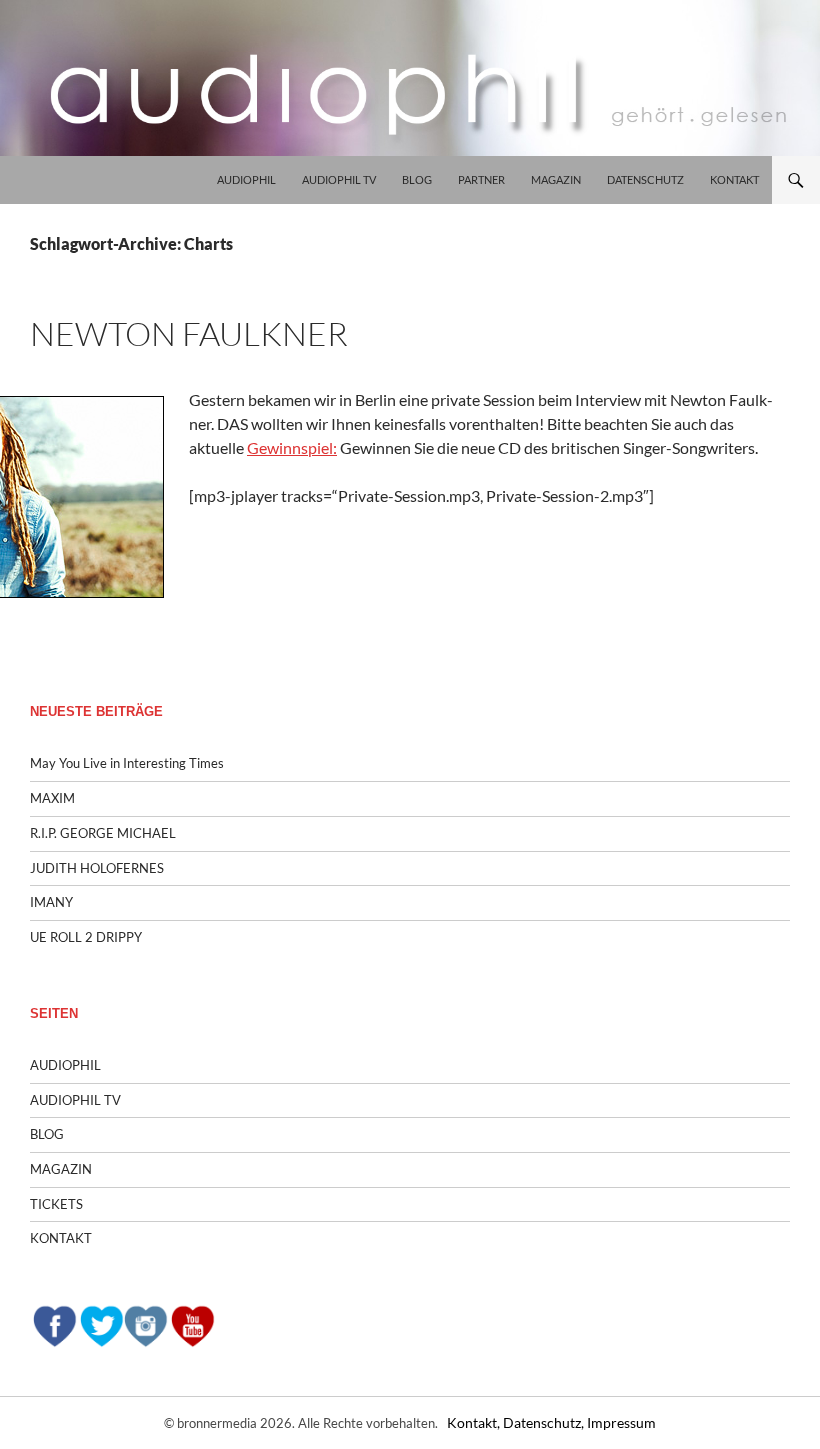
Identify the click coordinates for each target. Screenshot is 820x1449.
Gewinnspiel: (292, 447)
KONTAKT (734, 179)
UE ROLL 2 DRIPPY (86, 937)
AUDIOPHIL (246, 179)
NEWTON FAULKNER (189, 333)
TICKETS (56, 1204)
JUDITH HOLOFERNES (97, 868)
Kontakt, (475, 1422)
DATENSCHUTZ (645, 179)
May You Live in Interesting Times (127, 763)
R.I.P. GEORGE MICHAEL (103, 833)
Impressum (621, 1422)
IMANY (51, 902)
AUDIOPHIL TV (339, 179)
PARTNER (481, 179)
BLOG (417, 179)
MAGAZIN (556, 179)
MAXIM (52, 798)
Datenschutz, (545, 1422)
